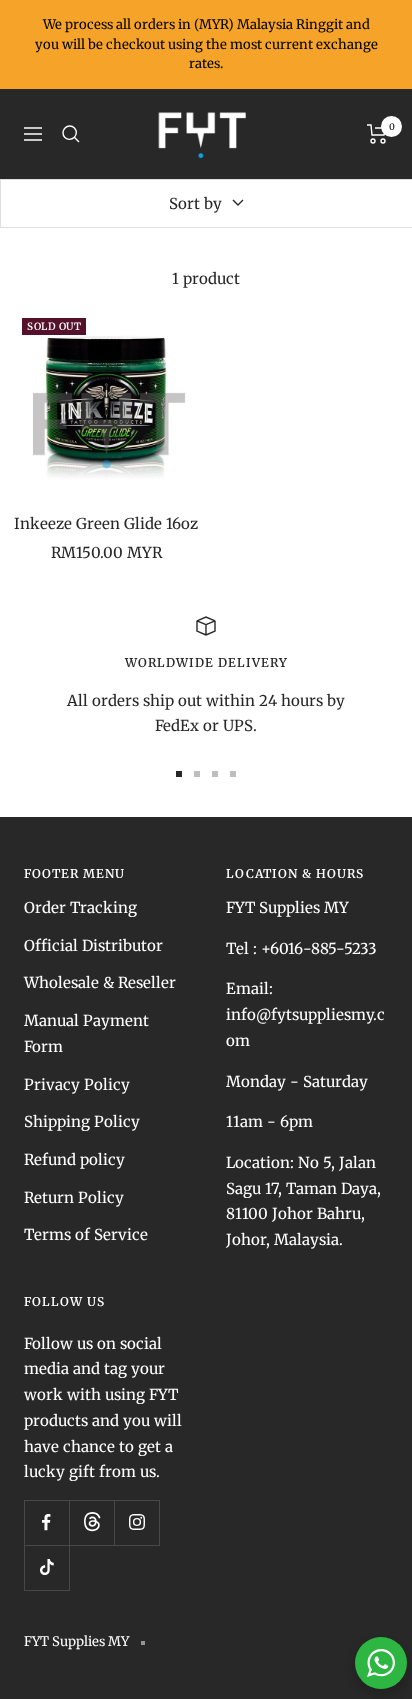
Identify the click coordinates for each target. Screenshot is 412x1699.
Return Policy (74, 1197)
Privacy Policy (77, 1084)
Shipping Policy (82, 1121)
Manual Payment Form (86, 1033)
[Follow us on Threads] (91, 1522)
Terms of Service (86, 1234)
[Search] (71, 134)
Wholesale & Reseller (100, 982)
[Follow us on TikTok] (46, 1567)
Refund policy (74, 1159)
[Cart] (377, 134)
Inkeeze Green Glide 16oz (106, 523)
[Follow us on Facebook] (46, 1522)
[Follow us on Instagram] (136, 1522)
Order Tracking (80, 907)
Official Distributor (93, 945)
